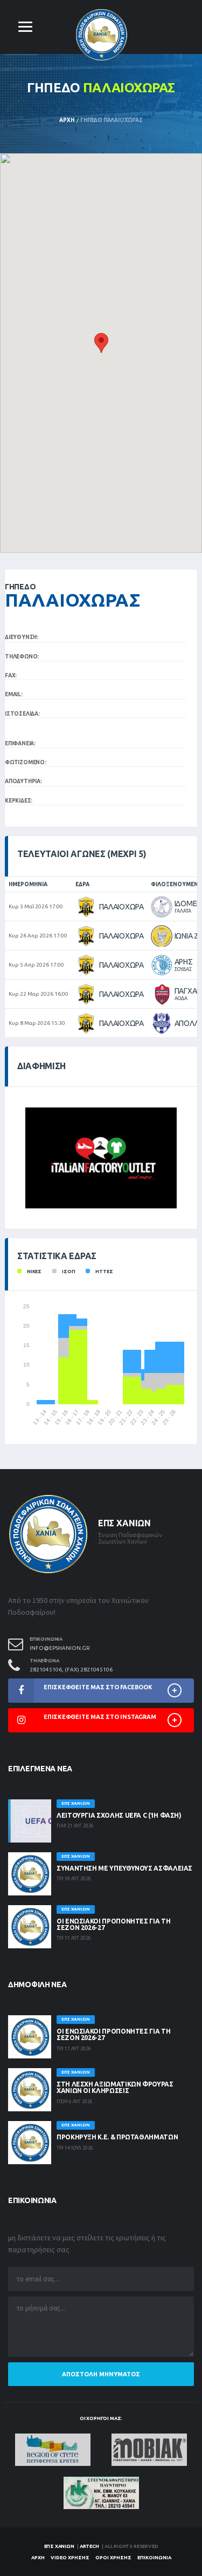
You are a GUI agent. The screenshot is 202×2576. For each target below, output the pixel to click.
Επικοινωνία (154, 2558)
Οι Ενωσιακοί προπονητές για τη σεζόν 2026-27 (113, 1924)
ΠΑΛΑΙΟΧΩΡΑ (121, 907)
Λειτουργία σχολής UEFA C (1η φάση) (119, 1815)
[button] (101, 343)
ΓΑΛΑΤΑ (183, 911)
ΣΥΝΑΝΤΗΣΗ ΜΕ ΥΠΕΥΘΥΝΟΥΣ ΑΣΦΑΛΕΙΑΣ (124, 1868)
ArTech (89, 2546)
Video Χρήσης (70, 2558)
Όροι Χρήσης (113, 2558)
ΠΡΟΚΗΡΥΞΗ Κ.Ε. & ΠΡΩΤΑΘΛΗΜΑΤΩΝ (117, 2137)
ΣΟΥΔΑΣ (183, 969)
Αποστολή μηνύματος (101, 2374)
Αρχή (67, 120)
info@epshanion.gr (60, 1648)
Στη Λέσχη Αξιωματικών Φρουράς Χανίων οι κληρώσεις (115, 2087)
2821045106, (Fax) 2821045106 (71, 1670)
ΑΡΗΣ (184, 962)
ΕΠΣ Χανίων (59, 2546)
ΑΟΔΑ (181, 998)
